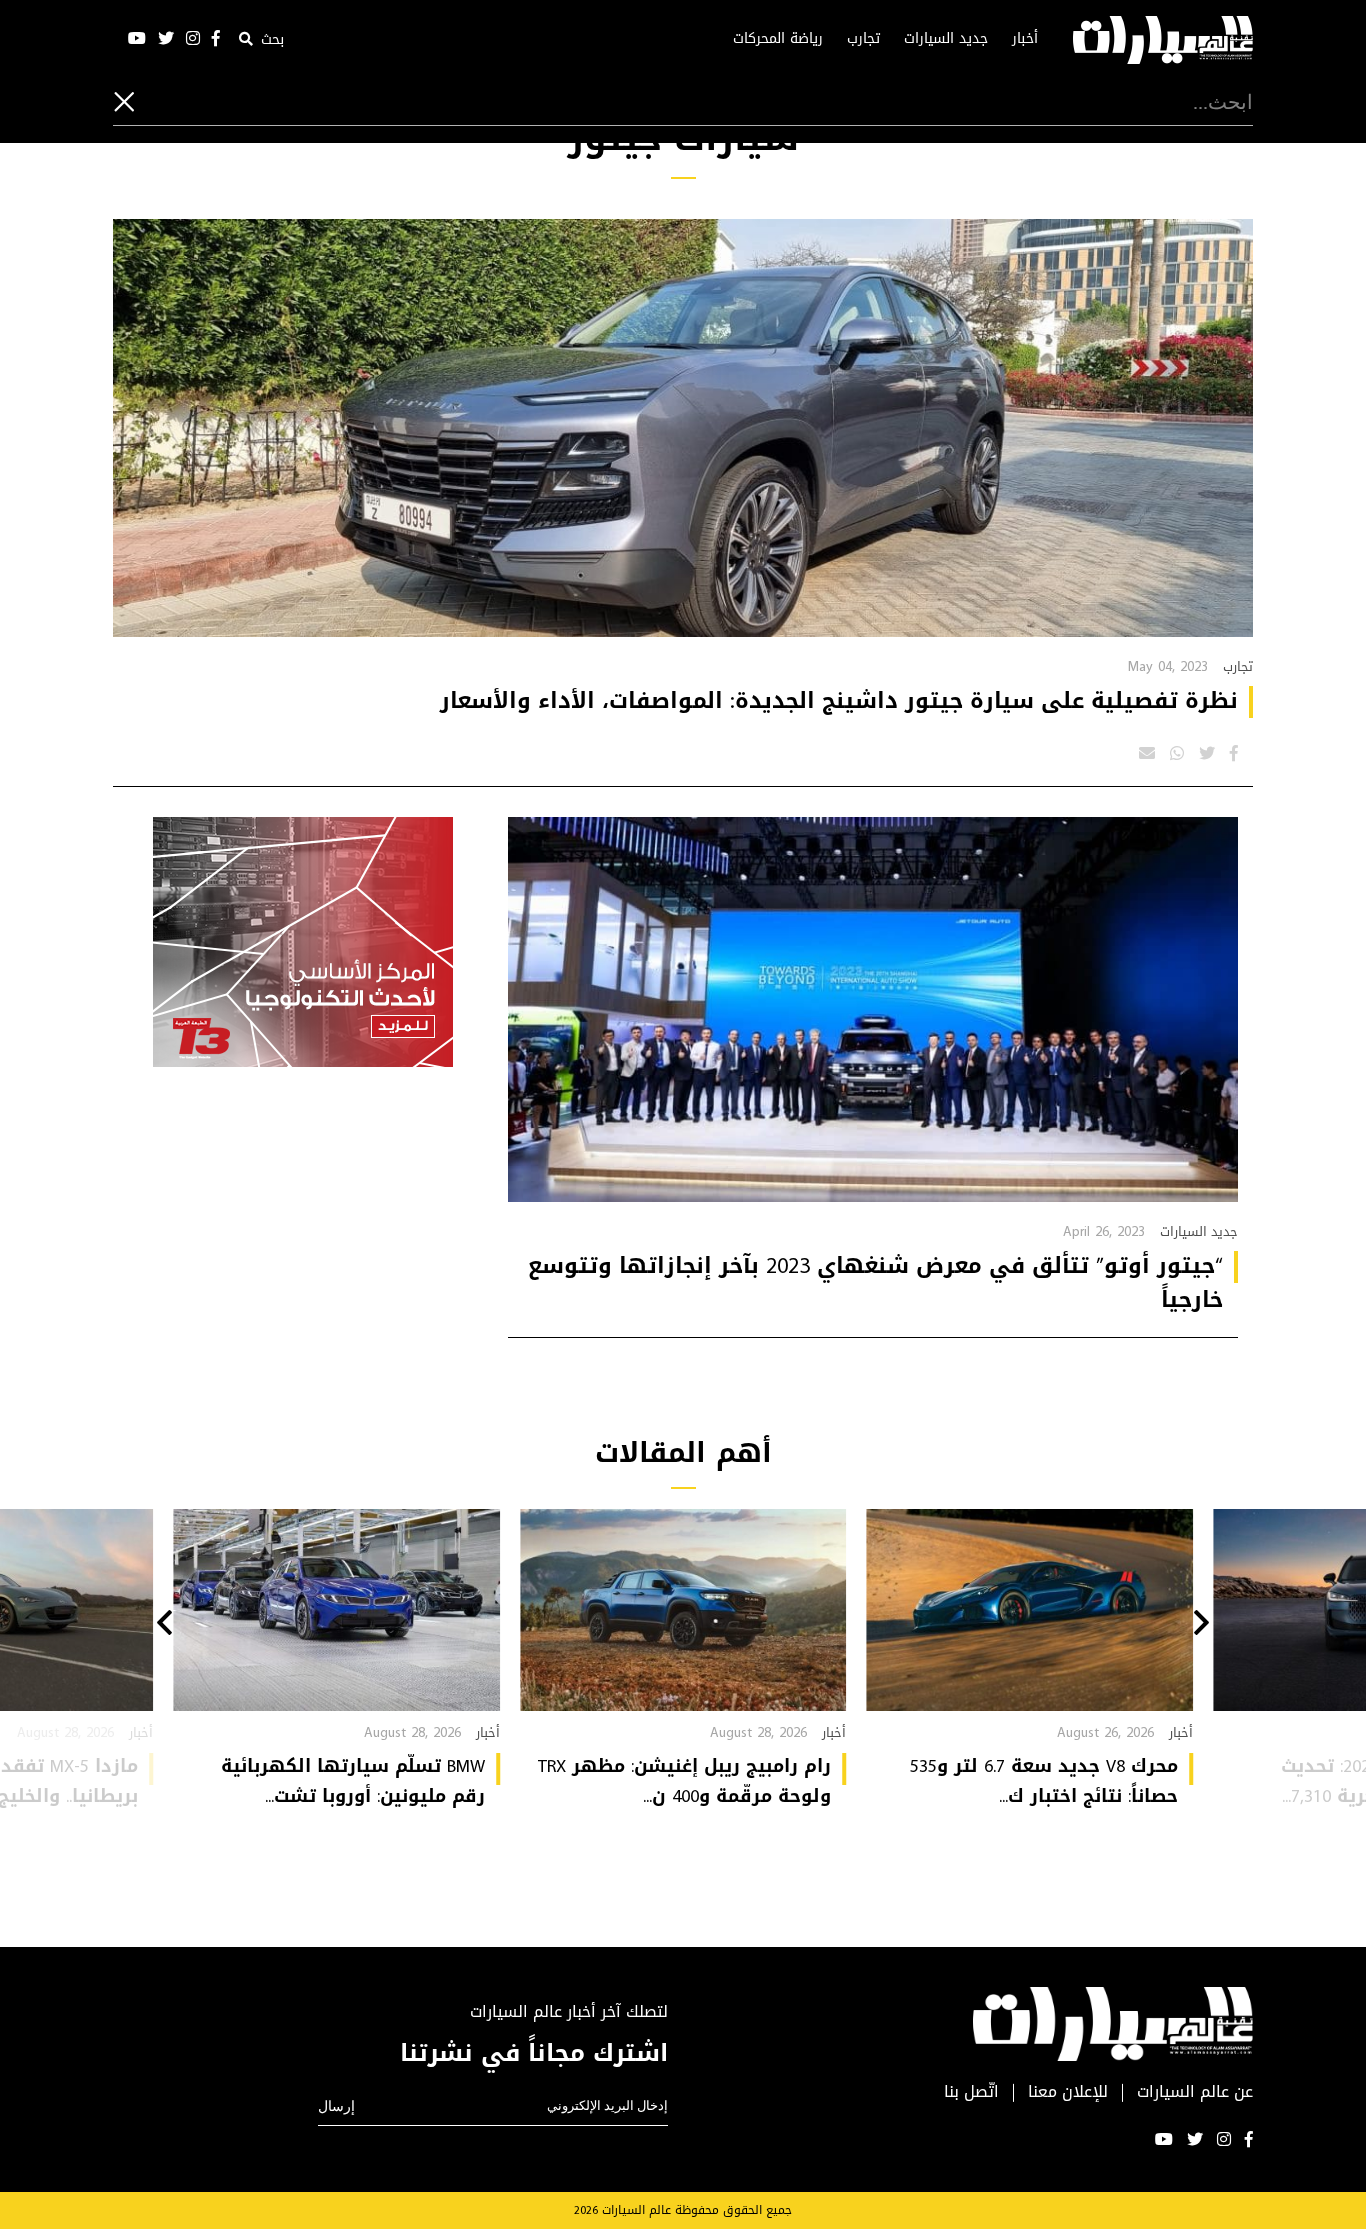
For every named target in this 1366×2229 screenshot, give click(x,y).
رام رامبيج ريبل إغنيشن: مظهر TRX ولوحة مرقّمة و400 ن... (684, 1781)
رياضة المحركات (778, 39)
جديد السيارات (946, 39)
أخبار (1025, 39)
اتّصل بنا (971, 2092)
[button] (1201, 1625)
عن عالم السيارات (1195, 2092)
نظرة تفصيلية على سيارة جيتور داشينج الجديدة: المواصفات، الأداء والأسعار (839, 701)
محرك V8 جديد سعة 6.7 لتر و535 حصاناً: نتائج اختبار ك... (1044, 1781)
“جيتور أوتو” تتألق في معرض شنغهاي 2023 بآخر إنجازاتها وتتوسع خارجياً (875, 1283)
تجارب (863, 39)
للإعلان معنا (1068, 2092)
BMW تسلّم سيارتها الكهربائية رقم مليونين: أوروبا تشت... (353, 1781)
